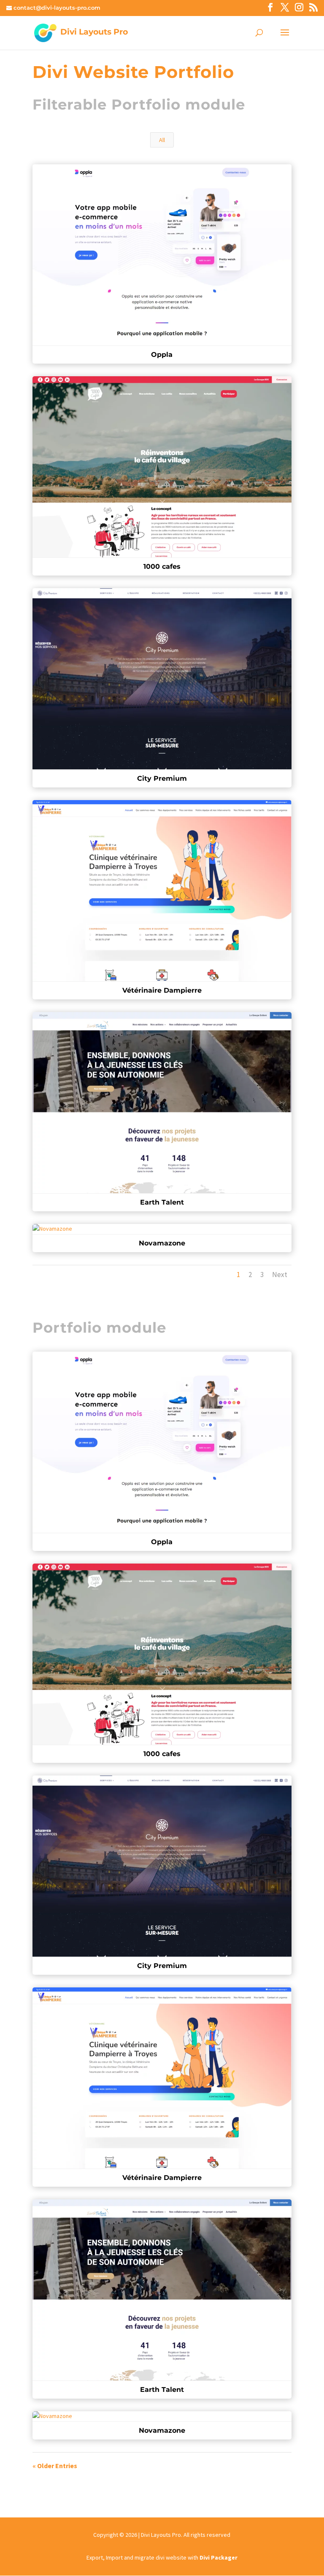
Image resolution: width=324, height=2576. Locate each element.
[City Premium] (162, 1866)
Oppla (162, 355)
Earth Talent (162, 1202)
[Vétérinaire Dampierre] (162, 2078)
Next (280, 1275)
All (162, 140)
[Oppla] (162, 1442)
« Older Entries (55, 2466)
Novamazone (162, 1243)
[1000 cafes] (162, 1654)
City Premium (162, 778)
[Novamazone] (162, 2416)
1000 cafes (162, 566)
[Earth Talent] (162, 2290)
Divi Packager (219, 2557)
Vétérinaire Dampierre (162, 990)
